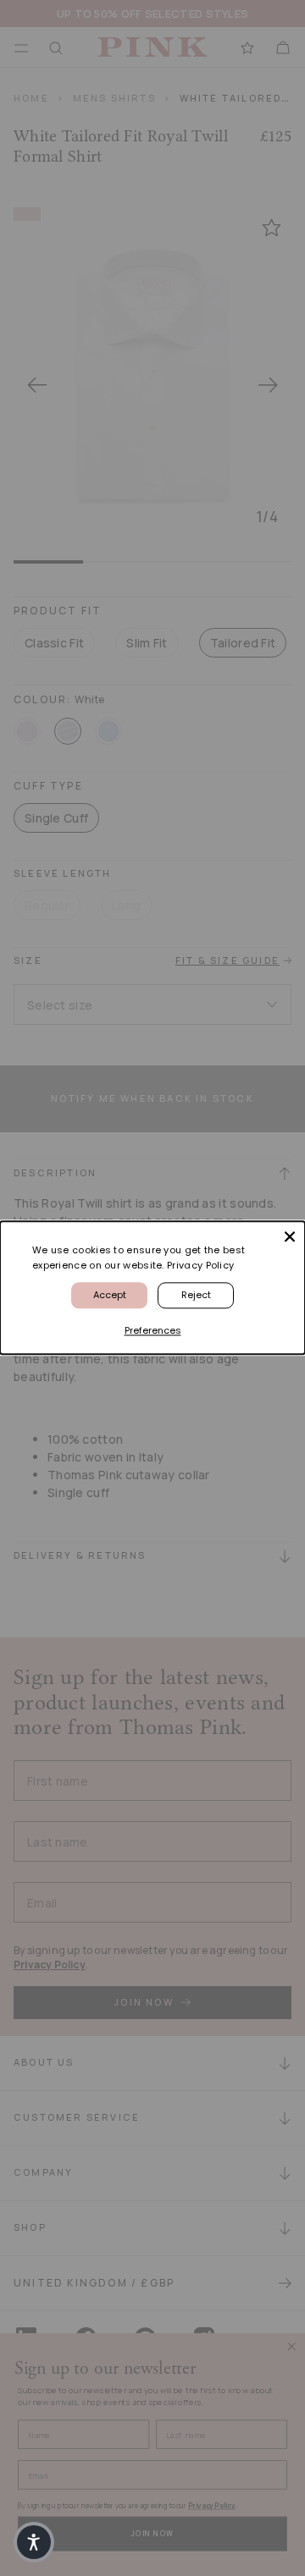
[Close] (290, 1236)
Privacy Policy (200, 1265)
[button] (34, 2542)
